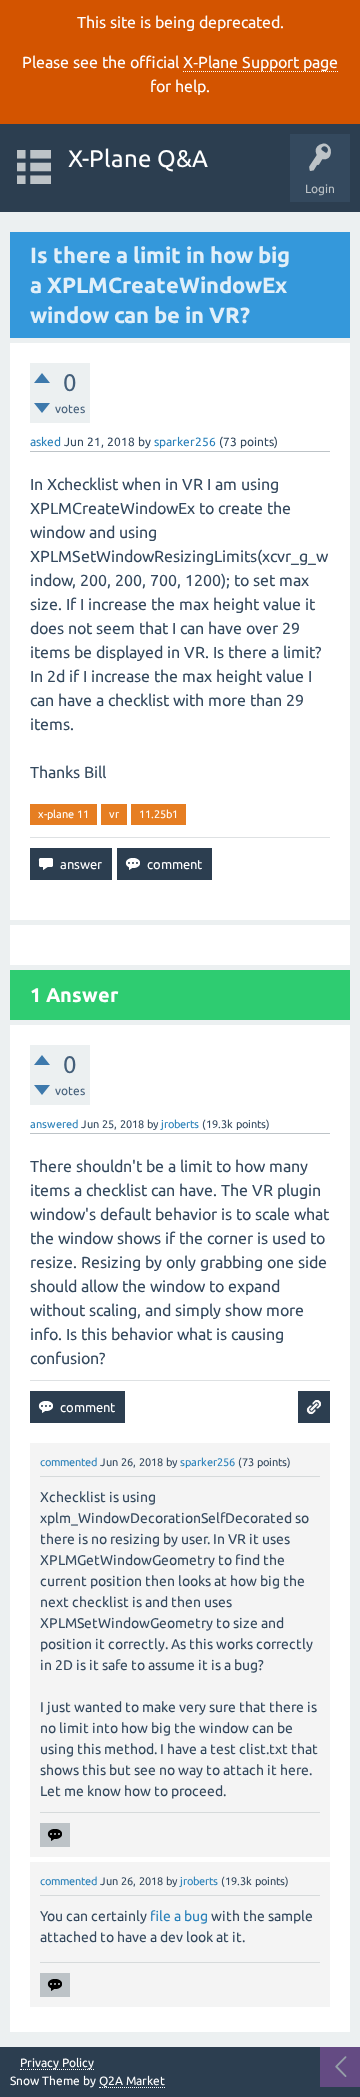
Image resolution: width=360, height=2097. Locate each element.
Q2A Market (132, 2080)
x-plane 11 (63, 814)
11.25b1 (158, 814)
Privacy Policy (57, 2063)
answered (54, 1124)
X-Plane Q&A (138, 158)
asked (45, 441)
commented (68, 1462)
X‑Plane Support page (260, 62)
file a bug (179, 1916)
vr (114, 814)
